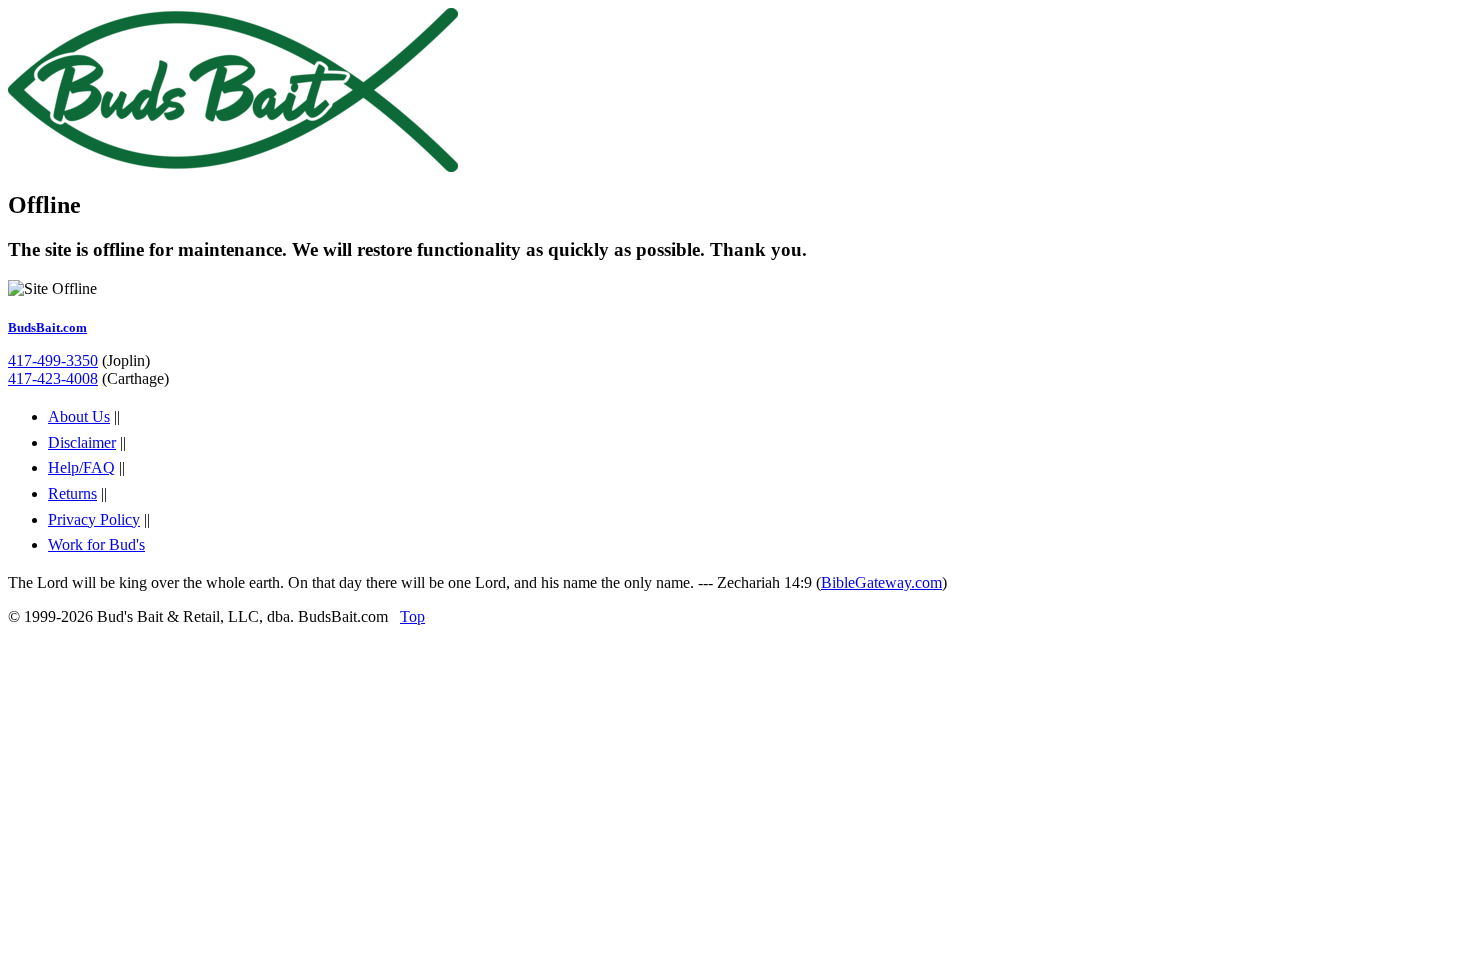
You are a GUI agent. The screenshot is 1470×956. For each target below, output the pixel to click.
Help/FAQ (81, 467)
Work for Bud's (96, 544)
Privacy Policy (94, 519)
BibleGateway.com (881, 582)
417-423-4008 (53, 378)
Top (412, 616)
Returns (72, 493)
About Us (79, 416)
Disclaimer (82, 442)
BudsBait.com (47, 327)
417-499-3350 (53, 360)
